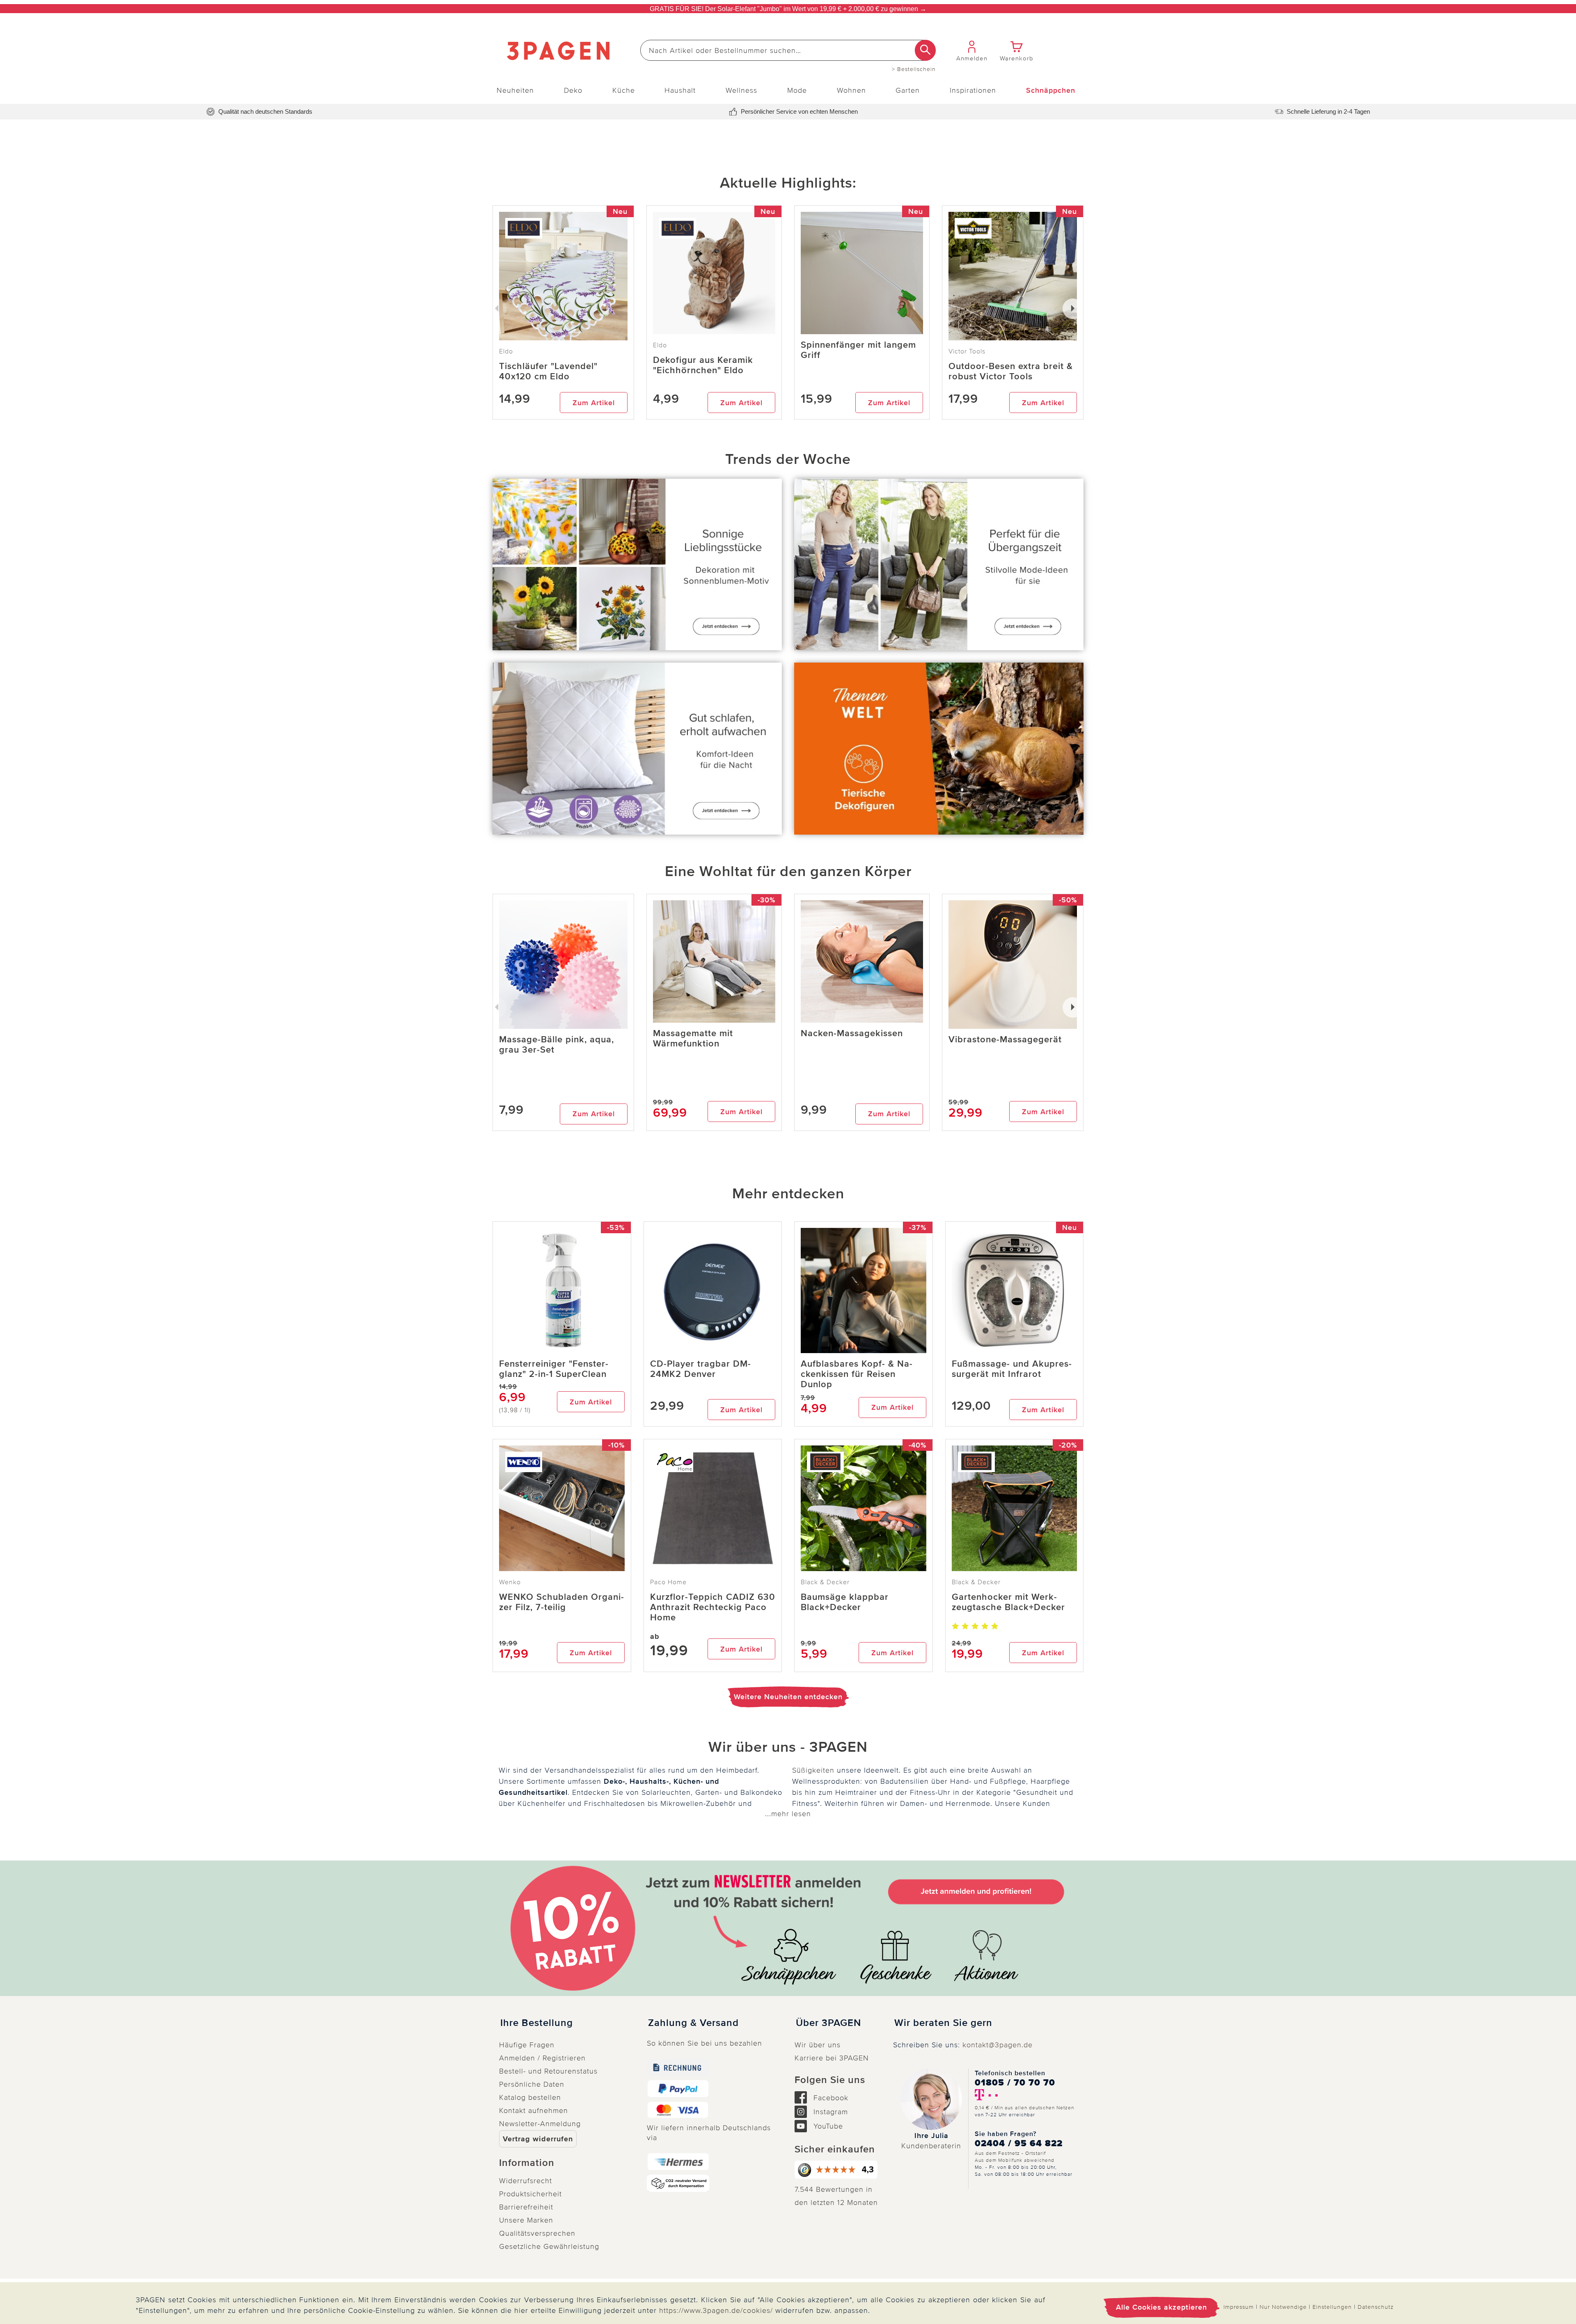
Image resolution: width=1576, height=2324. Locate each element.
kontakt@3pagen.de (998, 2045)
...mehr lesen (788, 1814)
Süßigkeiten (813, 1770)
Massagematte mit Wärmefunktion (693, 1039)
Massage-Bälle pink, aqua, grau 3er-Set (557, 1045)
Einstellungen (1332, 2307)
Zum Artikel (594, 403)
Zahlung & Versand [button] (693, 2023)
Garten (908, 90)
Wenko (510, 1582)
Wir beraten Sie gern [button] (943, 2023)
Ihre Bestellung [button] (537, 2023)
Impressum (1239, 2307)
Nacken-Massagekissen (852, 1034)
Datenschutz (1376, 2307)
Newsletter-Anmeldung (540, 2124)
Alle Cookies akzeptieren (1161, 2307)
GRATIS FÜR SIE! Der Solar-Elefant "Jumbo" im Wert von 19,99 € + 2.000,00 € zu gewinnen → (788, 9)
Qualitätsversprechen (537, 2233)
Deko (573, 90)
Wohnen (851, 90)
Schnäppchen (1051, 90)
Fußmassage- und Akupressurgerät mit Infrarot (1012, 1369)
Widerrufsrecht (526, 2181)
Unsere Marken (526, 2220)
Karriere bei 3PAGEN (832, 2058)
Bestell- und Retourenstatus (548, 2071)
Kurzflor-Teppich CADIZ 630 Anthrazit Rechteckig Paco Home (713, 1607)
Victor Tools (967, 351)
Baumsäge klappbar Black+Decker (845, 1602)
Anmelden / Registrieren (542, 2058)
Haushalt (680, 90)
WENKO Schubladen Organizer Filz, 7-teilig (561, 1602)
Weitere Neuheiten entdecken (788, 1697)
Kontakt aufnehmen (534, 2111)
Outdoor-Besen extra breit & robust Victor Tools (1011, 372)
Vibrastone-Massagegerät (1005, 1040)
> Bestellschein (914, 69)
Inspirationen (973, 90)
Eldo (660, 345)
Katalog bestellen (530, 2097)
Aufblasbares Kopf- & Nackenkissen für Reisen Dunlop (857, 1374)
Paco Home (668, 1582)
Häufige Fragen (527, 2045)
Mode (797, 90)
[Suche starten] (925, 50)
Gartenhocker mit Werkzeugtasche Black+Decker (1008, 1602)
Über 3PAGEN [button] (828, 2023)
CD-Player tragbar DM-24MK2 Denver (701, 1369)
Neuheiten (515, 90)
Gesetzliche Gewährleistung (549, 2246)
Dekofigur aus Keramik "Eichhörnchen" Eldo (703, 365)
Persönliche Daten (532, 2084)
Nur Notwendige (1283, 2307)
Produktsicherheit (530, 2194)
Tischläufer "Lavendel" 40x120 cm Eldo (548, 372)
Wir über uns (818, 2045)
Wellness (741, 90)
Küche (624, 90)
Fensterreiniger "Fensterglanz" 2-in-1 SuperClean (554, 1369)
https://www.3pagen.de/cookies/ (716, 2310)
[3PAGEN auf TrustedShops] (837, 2170)
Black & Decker (825, 1582)
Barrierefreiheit (526, 2207)
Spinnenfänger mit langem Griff (858, 350)
